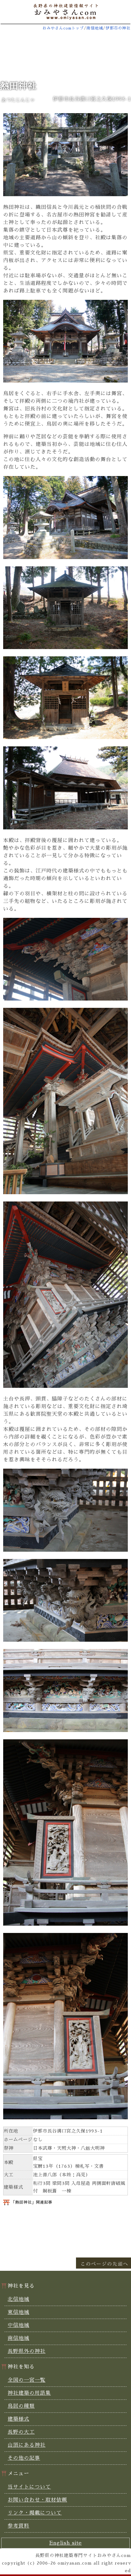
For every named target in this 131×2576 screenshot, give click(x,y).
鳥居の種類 (21, 2406)
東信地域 (18, 2312)
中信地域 (18, 2325)
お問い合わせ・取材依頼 (37, 2500)
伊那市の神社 (118, 28)
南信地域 (95, 28)
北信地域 (18, 2299)
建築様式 (18, 2419)
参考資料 (18, 2526)
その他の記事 (24, 2458)
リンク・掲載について (35, 2513)
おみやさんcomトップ (63, 28)
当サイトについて (29, 2487)
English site (65, 2543)
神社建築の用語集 (29, 2393)
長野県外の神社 (27, 2351)
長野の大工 (21, 2432)
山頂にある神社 (27, 2445)
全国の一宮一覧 (27, 2380)
